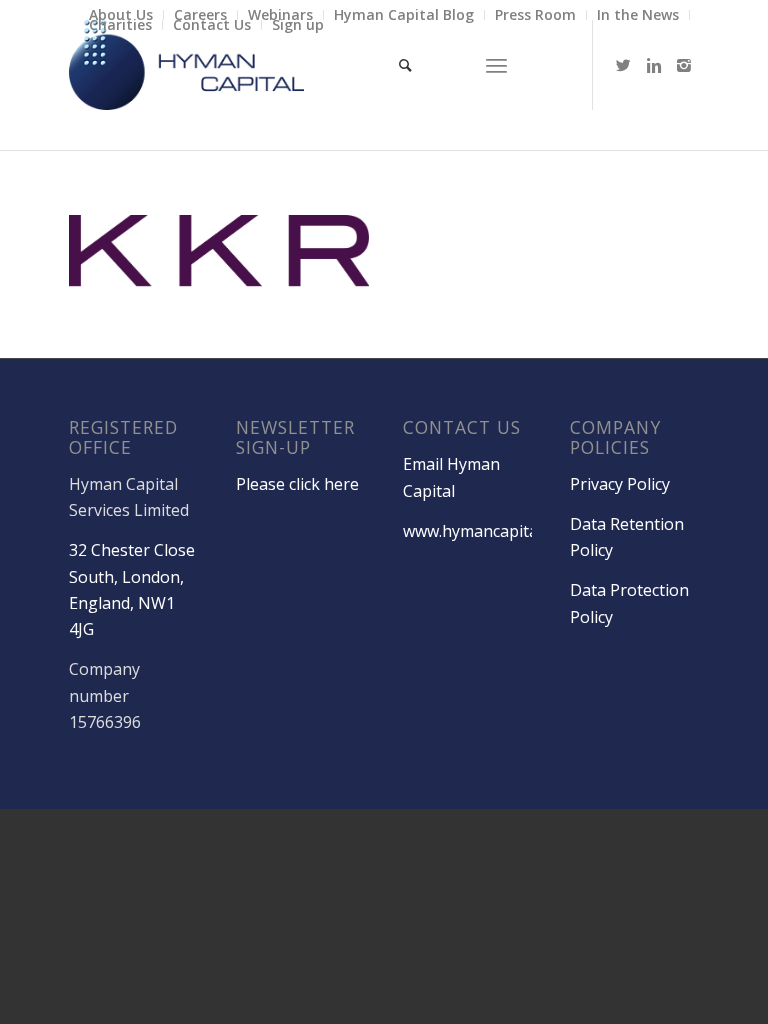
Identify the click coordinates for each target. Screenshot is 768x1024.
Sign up (298, 24)
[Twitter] (624, 65)
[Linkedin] (654, 65)
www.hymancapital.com (489, 531)
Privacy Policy (620, 484)
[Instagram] (684, 65)
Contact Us (212, 24)
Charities (120, 24)
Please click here (297, 484)
